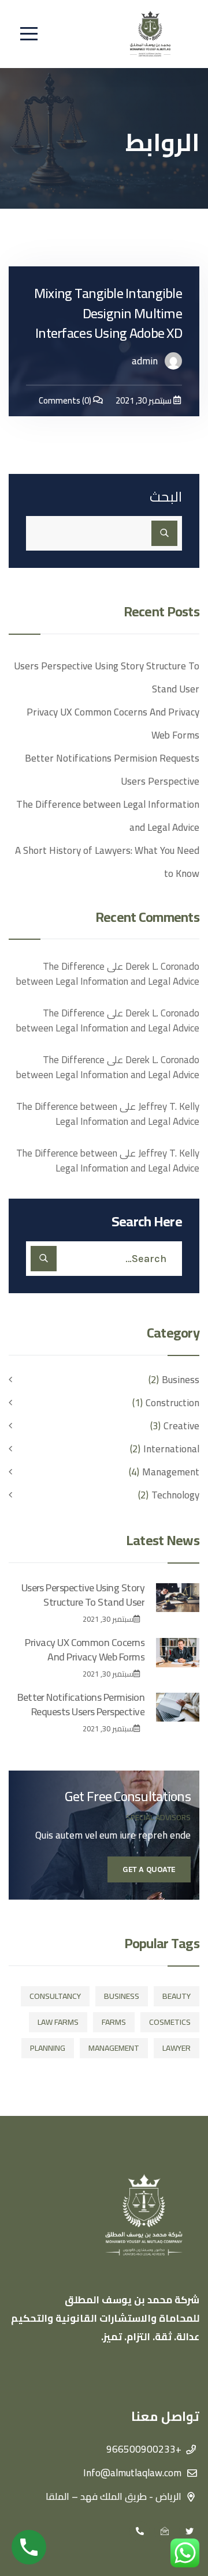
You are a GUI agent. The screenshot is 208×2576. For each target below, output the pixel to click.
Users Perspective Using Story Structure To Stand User (107, 677)
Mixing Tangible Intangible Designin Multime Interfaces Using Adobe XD (108, 313)
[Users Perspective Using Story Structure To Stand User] (178, 1598)
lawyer (177, 2048)
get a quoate (149, 1869)
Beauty (177, 1996)
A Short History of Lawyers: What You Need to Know (107, 862)
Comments (65, 400)
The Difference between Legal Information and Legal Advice (108, 816)
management (114, 2048)
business (122, 1996)
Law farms (58, 2022)
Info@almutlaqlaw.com (132, 2473)
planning (48, 2048)
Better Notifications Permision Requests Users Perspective (112, 770)
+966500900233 (144, 2449)
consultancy (55, 1996)
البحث (166, 497)
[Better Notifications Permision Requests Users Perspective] (178, 1707)
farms (114, 2022)
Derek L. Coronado (162, 966)
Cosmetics (170, 2022)
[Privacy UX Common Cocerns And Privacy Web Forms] (178, 1652)
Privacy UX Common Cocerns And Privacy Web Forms (113, 724)
